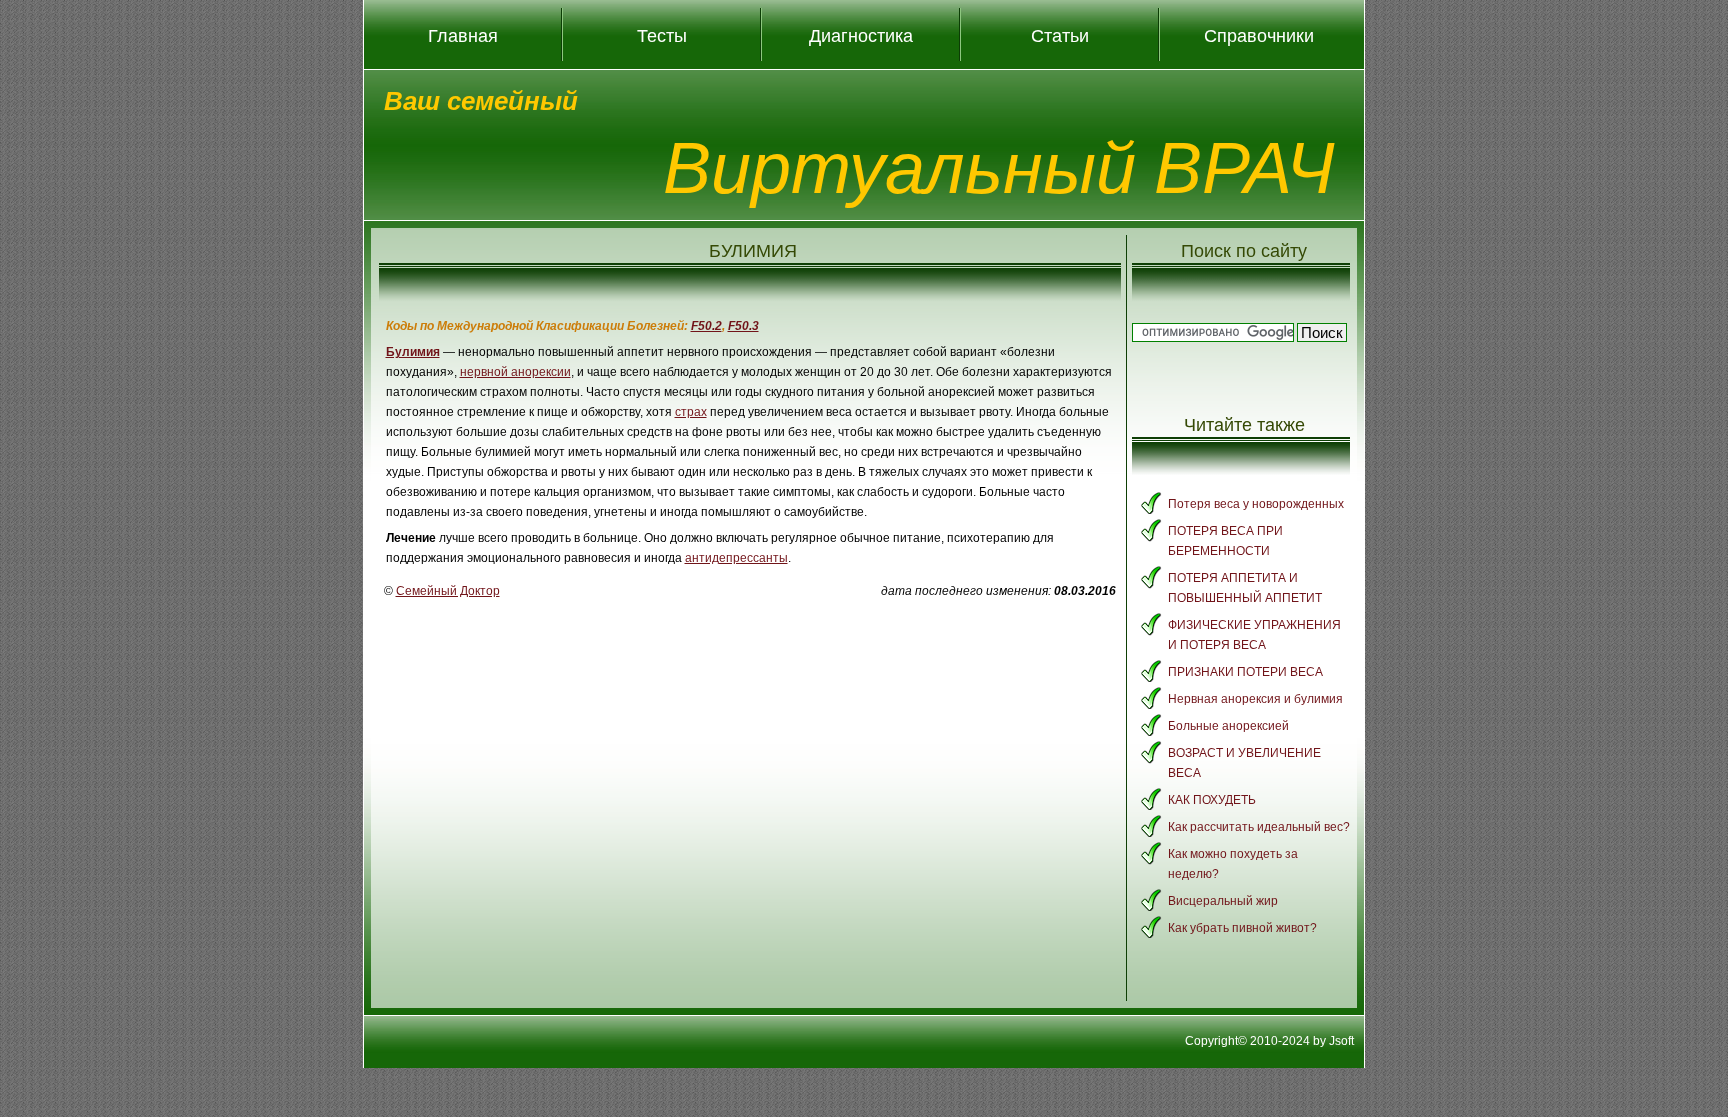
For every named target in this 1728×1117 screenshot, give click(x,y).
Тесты (662, 35)
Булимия (413, 352)
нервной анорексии (515, 372)
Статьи (1060, 35)
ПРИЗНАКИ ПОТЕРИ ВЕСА (1245, 672)
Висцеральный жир (1223, 901)
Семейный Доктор (448, 591)
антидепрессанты (736, 558)
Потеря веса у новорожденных (1256, 504)
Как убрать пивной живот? (1242, 928)
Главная (463, 35)
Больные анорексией (1228, 726)
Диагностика (861, 35)
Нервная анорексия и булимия (1255, 699)
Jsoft (1341, 1041)
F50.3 (743, 326)
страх (691, 412)
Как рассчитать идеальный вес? (1259, 827)
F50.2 (706, 326)
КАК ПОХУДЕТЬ (1212, 800)
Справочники (1259, 35)
